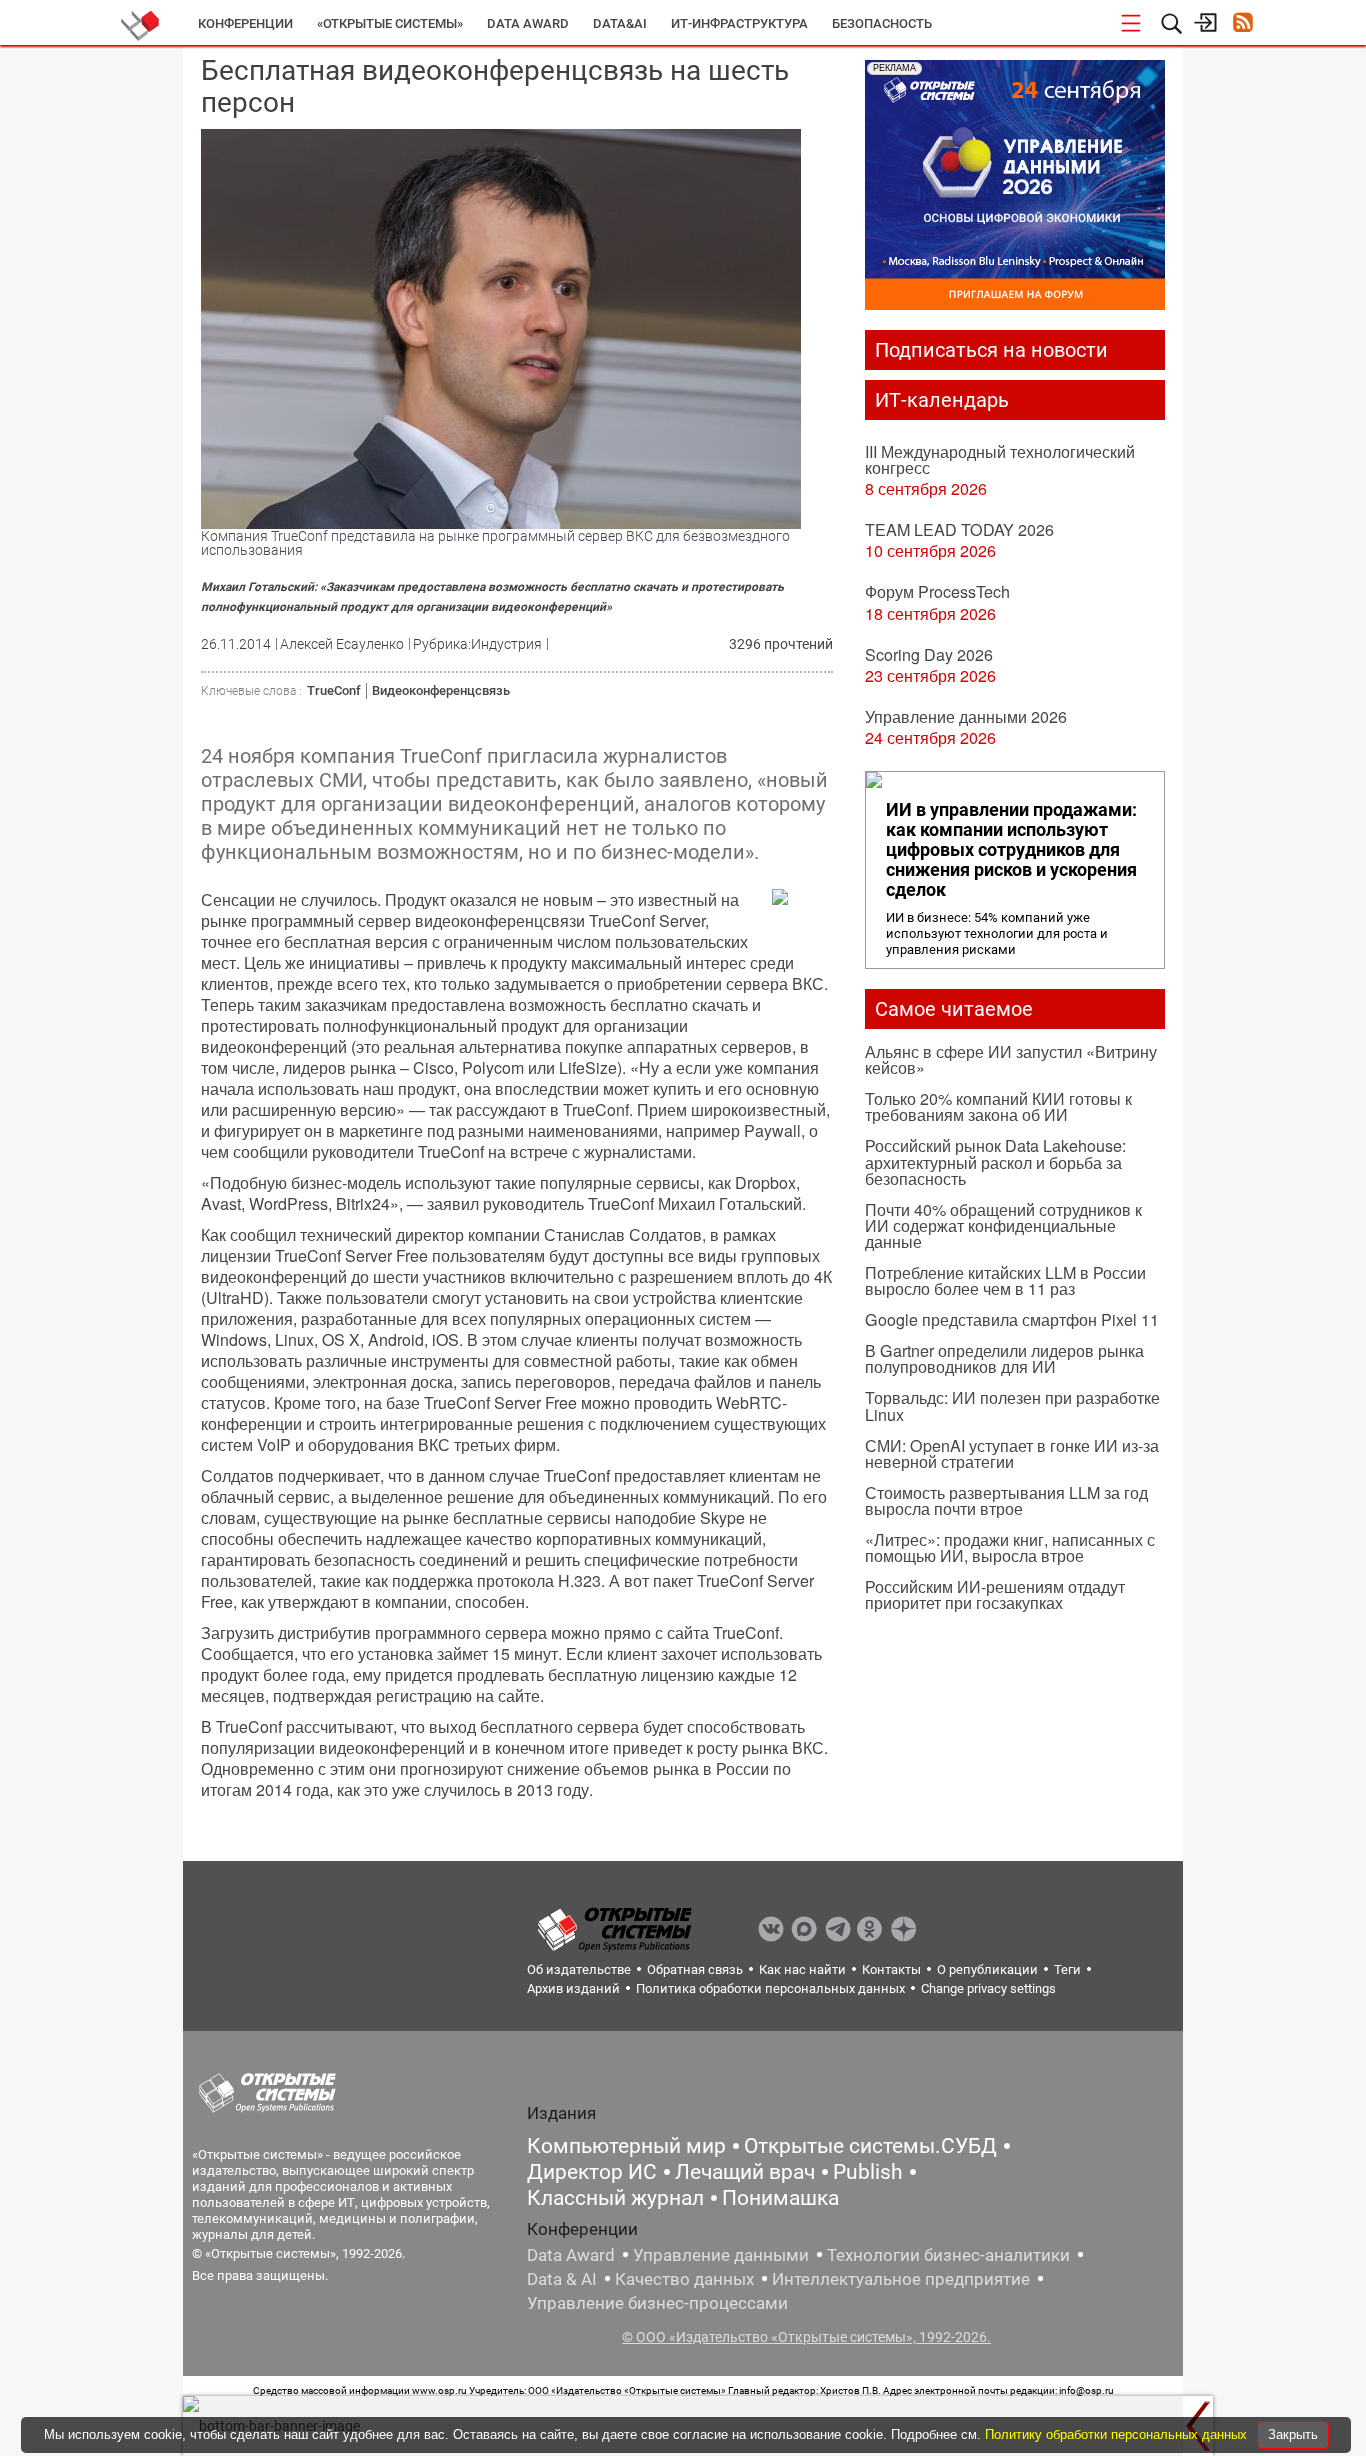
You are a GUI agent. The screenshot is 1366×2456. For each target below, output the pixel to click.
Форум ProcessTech (937, 591)
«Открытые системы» (390, 23)
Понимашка (780, 2198)
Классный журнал (615, 2198)
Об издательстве (579, 1969)
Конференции (245, 23)
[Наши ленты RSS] (1242, 24)
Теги (1067, 1969)
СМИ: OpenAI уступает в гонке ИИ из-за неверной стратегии (1012, 1453)
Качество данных (684, 2279)
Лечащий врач (745, 2172)
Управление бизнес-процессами (657, 2303)
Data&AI (620, 23)
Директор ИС (592, 2172)
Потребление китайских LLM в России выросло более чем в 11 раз (1005, 1280)
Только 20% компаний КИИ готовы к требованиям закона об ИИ (998, 1106)
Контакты (891, 1969)
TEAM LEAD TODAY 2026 (959, 529)
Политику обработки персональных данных (1118, 2434)
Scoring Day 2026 (929, 654)
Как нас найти (802, 1969)
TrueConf (334, 690)
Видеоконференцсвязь (441, 690)
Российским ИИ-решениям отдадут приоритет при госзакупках (995, 1594)
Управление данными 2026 (966, 716)
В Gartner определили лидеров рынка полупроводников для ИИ (1004, 1358)
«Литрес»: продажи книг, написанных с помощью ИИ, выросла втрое (1010, 1547)
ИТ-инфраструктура (739, 23)
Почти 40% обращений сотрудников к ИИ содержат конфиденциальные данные (1003, 1225)
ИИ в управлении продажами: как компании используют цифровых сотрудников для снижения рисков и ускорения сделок (1011, 850)
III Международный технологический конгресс (1000, 459)
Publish (868, 2172)
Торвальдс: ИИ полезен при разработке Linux (1012, 1405)
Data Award (571, 2255)
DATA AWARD (528, 23)
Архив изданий (573, 1988)
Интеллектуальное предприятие (901, 2279)
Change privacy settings (988, 1988)
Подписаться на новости (991, 350)
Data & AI (562, 2279)
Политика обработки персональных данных (770, 1988)
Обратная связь (695, 1969)
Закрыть (1293, 2434)
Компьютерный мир (626, 2146)
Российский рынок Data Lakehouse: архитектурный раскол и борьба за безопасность (995, 1161)
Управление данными (721, 2255)
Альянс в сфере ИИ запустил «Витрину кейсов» (1011, 1059)
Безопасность (882, 23)
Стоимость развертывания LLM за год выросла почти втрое (1006, 1500)
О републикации (987, 1969)
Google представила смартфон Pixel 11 (1012, 1319)
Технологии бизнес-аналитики (948, 2255)
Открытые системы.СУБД (870, 2146)
